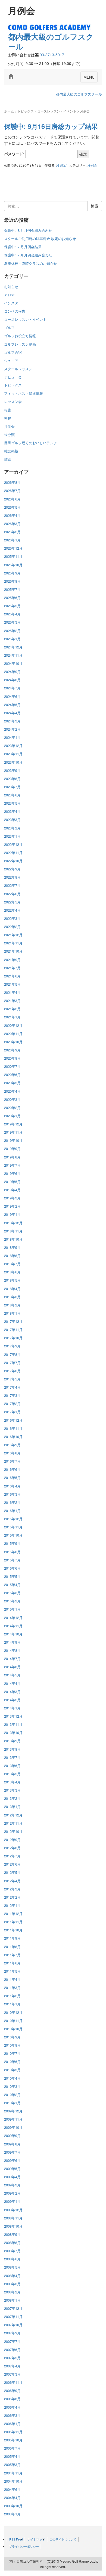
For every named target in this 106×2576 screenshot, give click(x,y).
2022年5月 (12, 902)
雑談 (8, 459)
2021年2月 (12, 1009)
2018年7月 (12, 1264)
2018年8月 (12, 1256)
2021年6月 (12, 976)
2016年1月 (12, 1511)
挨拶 (8, 418)
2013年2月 (12, 1798)
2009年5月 (12, 2169)
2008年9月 (12, 2234)
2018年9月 (12, 1247)
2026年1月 (12, 540)
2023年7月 (12, 787)
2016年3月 (12, 1494)
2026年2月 (12, 532)
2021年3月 (12, 1001)
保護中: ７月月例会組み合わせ (28, 255)
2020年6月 (12, 1074)
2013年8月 (12, 1749)
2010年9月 (12, 2037)
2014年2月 (12, 1700)
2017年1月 (12, 1412)
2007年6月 (12, 2350)
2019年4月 (12, 1190)
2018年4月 (12, 1289)
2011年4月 (12, 1979)
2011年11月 (13, 1922)
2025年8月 (12, 581)
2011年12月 (13, 1914)
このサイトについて (63, 2539)
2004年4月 (12, 2498)
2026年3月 (12, 524)
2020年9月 (12, 1050)
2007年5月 (12, 2358)
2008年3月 (12, 2284)
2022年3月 (12, 918)
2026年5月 (12, 507)
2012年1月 (12, 1905)
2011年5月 (12, 1971)
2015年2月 (12, 1601)
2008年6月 (12, 2259)
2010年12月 (13, 2012)
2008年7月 (12, 2251)
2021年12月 (13, 935)
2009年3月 (12, 2185)
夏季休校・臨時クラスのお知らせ (31, 263)
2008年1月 (12, 2300)
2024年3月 (12, 721)
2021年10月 (13, 951)
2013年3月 (12, 1790)
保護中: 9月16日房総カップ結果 (51, 126)
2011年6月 (12, 1963)
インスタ (11, 303)
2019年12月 (13, 1124)
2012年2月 (12, 1897)
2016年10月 (13, 1437)
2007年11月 (13, 2316)
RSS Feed (16, 2539)
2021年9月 (12, 960)
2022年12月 (13, 844)
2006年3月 (12, 2415)
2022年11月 (13, 853)
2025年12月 (13, 548)
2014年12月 (13, 1618)
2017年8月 (12, 1354)
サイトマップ (36, 2539)
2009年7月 (12, 2152)
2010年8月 (12, 2045)
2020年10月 (13, 1042)
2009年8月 (12, 2144)
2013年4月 (12, 1782)
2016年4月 (12, 1486)
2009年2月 (12, 2193)
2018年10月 (13, 1239)
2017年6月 (12, 1371)
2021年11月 (13, 943)
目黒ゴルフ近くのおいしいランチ (31, 443)
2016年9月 (12, 1445)
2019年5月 (12, 1182)
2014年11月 (13, 1626)
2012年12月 (13, 1815)
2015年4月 (12, 1585)
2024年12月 (13, 647)
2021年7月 (12, 968)
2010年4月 (12, 2078)
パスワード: (15, 154)
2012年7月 (12, 1856)
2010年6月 (12, 2061)
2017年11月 (13, 1329)
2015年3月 (12, 1593)
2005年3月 (12, 2464)
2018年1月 (12, 1313)
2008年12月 (13, 2210)
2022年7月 (12, 885)
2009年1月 (12, 2201)
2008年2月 (12, 2292)
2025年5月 (12, 606)
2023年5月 (12, 803)
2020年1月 (12, 1116)
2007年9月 (12, 2333)
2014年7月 (12, 1658)
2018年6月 (12, 1272)
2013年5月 (12, 1774)
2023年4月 (12, 811)
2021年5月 (12, 984)
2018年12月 (13, 1223)
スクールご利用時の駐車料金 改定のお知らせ (40, 238)
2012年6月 (12, 1864)
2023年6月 (12, 795)
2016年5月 (12, 1477)
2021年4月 (12, 992)
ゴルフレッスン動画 (20, 344)
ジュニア (11, 361)
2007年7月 (12, 2341)
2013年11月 (13, 1724)
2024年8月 (12, 680)
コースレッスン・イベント (57, 111)
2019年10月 (13, 1140)
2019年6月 (12, 1173)
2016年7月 (12, 1461)
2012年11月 (13, 1823)
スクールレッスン (18, 369)
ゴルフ (9, 327)
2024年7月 (12, 688)
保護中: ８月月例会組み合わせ (28, 230)
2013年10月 (13, 1732)
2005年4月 (12, 2456)
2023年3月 (12, 819)
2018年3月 (12, 1297)
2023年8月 (12, 779)
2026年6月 (12, 499)
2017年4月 (12, 1387)
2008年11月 (13, 2218)
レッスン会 (13, 401)
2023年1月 (12, 836)
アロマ (9, 295)
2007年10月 (13, 2325)
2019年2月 (12, 1206)
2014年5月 (12, 1675)
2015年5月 (12, 1576)
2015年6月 (12, 1568)
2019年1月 (12, 1214)
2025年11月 (13, 556)
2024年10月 (13, 663)
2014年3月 (12, 1692)
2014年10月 (13, 1634)
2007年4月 (12, 2366)
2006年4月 (12, 2407)
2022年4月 (12, 910)
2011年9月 (12, 1938)
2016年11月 (13, 1428)
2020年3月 (12, 1099)
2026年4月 (12, 515)
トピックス (26, 111)
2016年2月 (12, 1502)
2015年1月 (12, 1609)
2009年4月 (12, 2177)
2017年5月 (12, 1379)
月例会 (92, 165)
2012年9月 (12, 1840)
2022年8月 (12, 877)
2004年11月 (13, 2473)
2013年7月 (12, 1757)
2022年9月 (12, 869)
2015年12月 (13, 1519)
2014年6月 (12, 1667)
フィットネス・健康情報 (24, 393)
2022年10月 (13, 861)
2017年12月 (13, 1321)
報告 (8, 410)
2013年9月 (12, 1741)
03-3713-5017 (52, 55)
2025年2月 (12, 631)
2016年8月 (12, 1453)
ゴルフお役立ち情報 (20, 336)
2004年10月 (13, 2481)
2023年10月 (13, 762)
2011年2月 (12, 1996)
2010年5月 (12, 2070)
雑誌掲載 (11, 451)
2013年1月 (12, 1806)
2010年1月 (12, 2103)
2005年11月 (13, 2432)
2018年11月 (13, 1231)
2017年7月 (12, 1363)
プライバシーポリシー (24, 2546)
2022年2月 (12, 927)
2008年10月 (13, 2226)
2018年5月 (12, 1280)
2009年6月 (12, 2160)
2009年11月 (13, 2119)
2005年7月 (12, 2448)
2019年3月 (12, 1198)
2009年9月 (12, 2135)
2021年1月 (12, 1017)
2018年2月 (12, 1305)
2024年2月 (12, 729)
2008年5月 (12, 2267)
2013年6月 (12, 1766)
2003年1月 (12, 2514)
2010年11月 (13, 2021)
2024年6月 (12, 696)
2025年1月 (12, 639)
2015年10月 (13, 1535)
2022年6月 (12, 894)
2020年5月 (12, 1083)
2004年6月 (12, 2489)
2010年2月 (12, 2095)
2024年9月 (12, 672)
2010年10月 (13, 2029)
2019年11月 (13, 1132)
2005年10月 (13, 2440)
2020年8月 (12, 1058)
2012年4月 (12, 1881)
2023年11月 (13, 754)
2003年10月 (13, 2506)
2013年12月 (13, 1716)
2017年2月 (12, 1403)
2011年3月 (12, 1987)
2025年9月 (12, 573)
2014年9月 (12, 1642)
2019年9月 (12, 1148)
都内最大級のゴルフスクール (79, 94)
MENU (89, 77)
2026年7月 (12, 490)
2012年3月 (12, 1889)
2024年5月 (12, 705)
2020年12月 (13, 1025)
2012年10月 (13, 1831)
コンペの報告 (15, 311)
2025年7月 (12, 589)
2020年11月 (13, 1034)
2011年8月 (12, 1947)
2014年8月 (12, 1650)
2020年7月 (12, 1066)
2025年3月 (12, 622)
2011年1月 (12, 2004)
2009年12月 (13, 2111)
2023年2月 (12, 828)
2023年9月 (12, 770)
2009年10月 (13, 2127)
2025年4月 (12, 614)
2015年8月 (12, 1552)
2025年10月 (13, 565)
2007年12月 (13, 2308)
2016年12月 (13, 1420)
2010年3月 (12, 2086)
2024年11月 (13, 655)
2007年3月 (12, 2374)
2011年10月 (13, 1930)
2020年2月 (12, 1108)
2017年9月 (12, 1346)
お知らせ (11, 287)
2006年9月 (12, 2390)
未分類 (9, 435)
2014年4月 (12, 1683)
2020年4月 (12, 1091)
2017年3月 (12, 1395)
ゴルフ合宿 (13, 352)
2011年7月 (12, 1955)
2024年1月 (12, 737)
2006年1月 (12, 2424)
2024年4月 (12, 713)
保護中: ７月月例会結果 (23, 247)
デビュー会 (13, 377)
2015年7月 (12, 1560)
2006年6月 (12, 2399)
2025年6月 (12, 598)
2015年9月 (12, 1543)
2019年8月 (12, 1157)
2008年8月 (12, 2242)
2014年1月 (12, 1708)
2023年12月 (13, 745)
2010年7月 (12, 2053)
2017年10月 (13, 1338)
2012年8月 (12, 1848)
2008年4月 (12, 2276)
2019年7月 (12, 1165)
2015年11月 (13, 1527)
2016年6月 (12, 1469)
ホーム (9, 111)
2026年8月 (12, 482)
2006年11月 (13, 2382)
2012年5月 (12, 1872)
